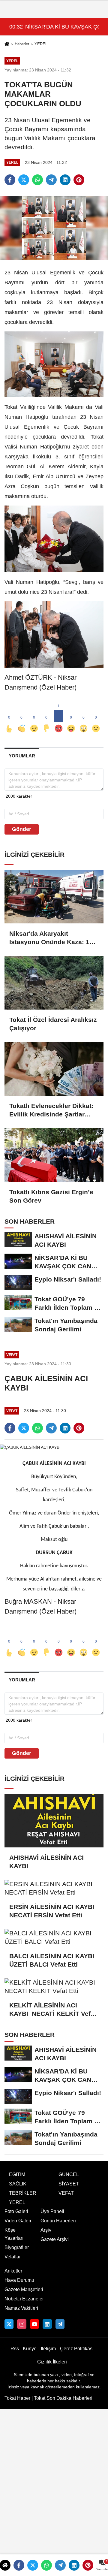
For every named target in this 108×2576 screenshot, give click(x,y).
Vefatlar (13, 2257)
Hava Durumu (19, 2280)
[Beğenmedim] (46, 719)
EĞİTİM (17, 2174)
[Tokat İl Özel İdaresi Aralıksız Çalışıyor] (54, 983)
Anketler (13, 2271)
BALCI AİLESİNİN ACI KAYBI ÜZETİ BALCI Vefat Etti (53, 1960)
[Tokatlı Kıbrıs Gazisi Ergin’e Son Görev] (54, 1155)
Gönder (22, 829)
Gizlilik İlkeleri (52, 2362)
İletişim (48, 2349)
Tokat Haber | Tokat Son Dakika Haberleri (48, 2398)
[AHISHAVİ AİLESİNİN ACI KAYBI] (54, 1821)
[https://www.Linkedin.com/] (47, 2324)
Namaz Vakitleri (21, 2308)
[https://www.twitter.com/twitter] (9, 2324)
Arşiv (46, 2230)
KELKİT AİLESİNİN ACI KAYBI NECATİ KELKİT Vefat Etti (53, 2010)
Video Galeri (18, 2221)
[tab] (22, 756)
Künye (30, 2349)
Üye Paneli (52, 2211)
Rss (15, 2349)
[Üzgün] (96, 719)
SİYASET (69, 2184)
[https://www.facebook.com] (34, 2324)
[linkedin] (65, 180)
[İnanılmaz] (84, 719)
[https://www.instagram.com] (22, 2324)
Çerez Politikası (77, 2349)
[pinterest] (79, 180)
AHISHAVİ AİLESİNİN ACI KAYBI (46, 1862)
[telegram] (51, 180)
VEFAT (66, 2193)
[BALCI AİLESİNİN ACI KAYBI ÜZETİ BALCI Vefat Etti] (54, 1937)
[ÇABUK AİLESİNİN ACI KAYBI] (30, 1447)
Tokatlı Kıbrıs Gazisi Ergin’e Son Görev (51, 1196)
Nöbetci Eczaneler (24, 2299)
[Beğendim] (9, 719)
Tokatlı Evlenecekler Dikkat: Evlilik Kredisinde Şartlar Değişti (51, 1110)
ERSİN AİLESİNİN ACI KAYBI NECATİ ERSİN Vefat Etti (54, 1911)
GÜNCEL (69, 2174)
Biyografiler (17, 2247)
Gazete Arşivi (55, 2239)
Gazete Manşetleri (24, 2289)
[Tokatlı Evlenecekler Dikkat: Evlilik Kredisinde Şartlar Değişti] (54, 1069)
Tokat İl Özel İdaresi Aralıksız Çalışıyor (53, 1024)
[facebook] (10, 180)
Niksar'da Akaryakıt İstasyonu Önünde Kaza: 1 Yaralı (49, 938)
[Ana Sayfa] (7, 45)
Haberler (22, 44)
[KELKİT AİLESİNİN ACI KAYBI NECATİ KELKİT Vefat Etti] (54, 1987)
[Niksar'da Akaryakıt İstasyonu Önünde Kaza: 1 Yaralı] (54, 897)
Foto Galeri (16, 2211)
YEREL (41, 44)
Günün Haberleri (58, 2221)
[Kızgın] (59, 719)
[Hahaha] (71, 719)
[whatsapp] (37, 180)
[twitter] (24, 180)
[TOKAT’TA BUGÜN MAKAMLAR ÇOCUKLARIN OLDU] (54, 228)
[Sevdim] (34, 719)
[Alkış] (21, 719)
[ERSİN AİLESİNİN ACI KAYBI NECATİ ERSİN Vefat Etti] (54, 1888)
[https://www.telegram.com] (60, 2324)
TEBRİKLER (23, 2193)
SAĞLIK (18, 2184)
